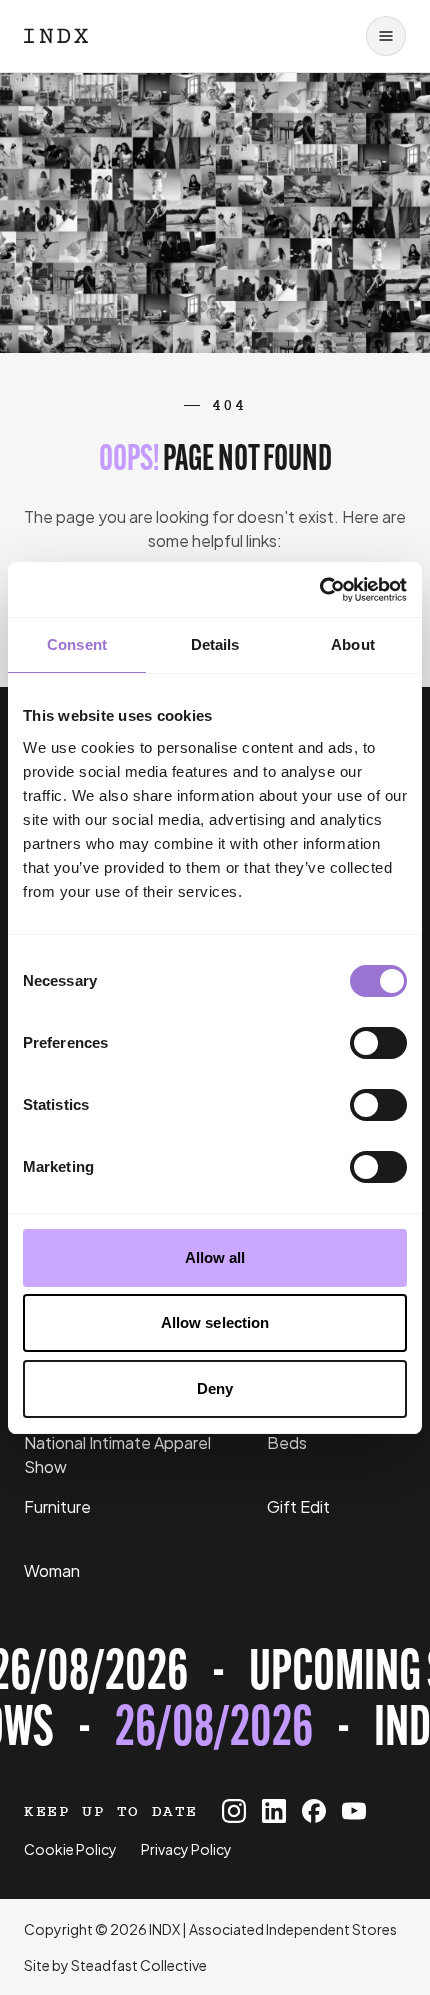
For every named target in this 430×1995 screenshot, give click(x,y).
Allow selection (215, 1322)
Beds (287, 1442)
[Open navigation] (386, 36)
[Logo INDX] (56, 36)
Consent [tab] (77, 644)
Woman (52, 1570)
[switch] (378, 1043)
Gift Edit (298, 1506)
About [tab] (353, 644)
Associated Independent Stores (293, 1929)
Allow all (215, 1257)
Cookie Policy (70, 1849)
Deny (215, 1388)
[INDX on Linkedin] (274, 1811)
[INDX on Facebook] (314, 1811)
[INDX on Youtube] (354, 1811)
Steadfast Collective (139, 1965)
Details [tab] (215, 644)
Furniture (57, 1506)
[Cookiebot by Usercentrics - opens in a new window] (319, 590)
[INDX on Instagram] (234, 1811)
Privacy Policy (186, 1849)
